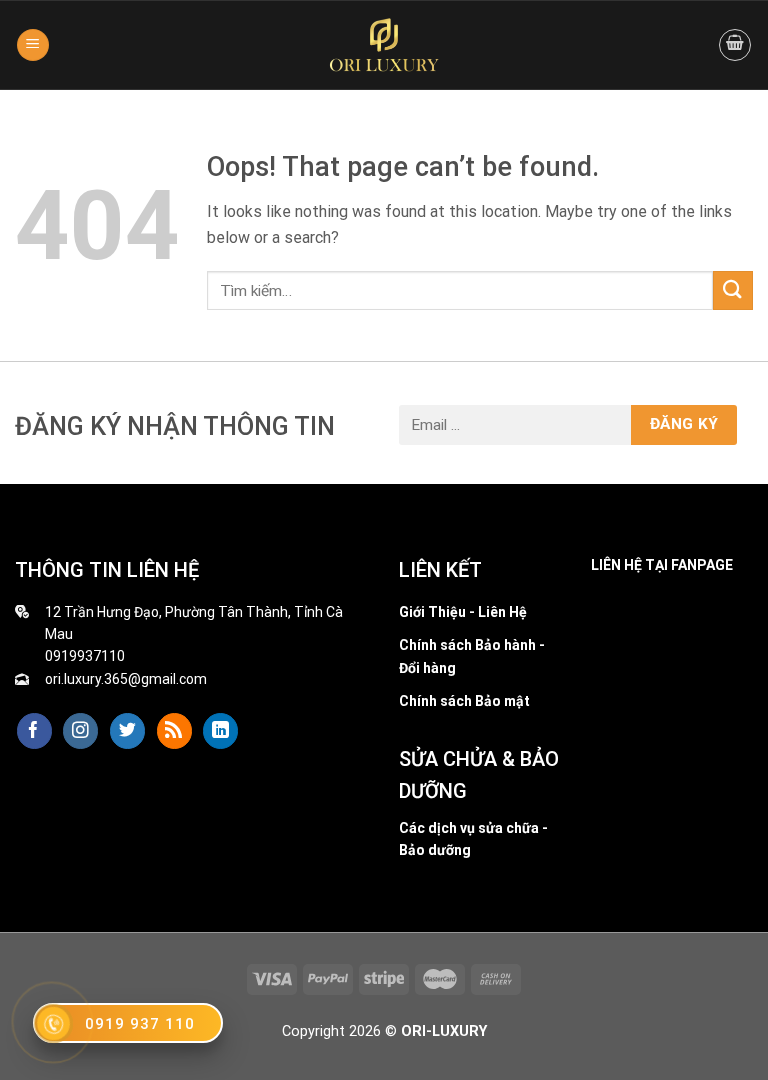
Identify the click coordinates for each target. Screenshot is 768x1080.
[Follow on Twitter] (127, 731)
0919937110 (85, 656)
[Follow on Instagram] (80, 731)
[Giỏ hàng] (735, 45)
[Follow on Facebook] (34, 731)
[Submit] (733, 290)
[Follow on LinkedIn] (220, 731)
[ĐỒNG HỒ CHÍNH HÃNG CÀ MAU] (384, 45)
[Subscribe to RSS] (174, 731)
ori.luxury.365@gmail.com (126, 679)
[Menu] (33, 45)
